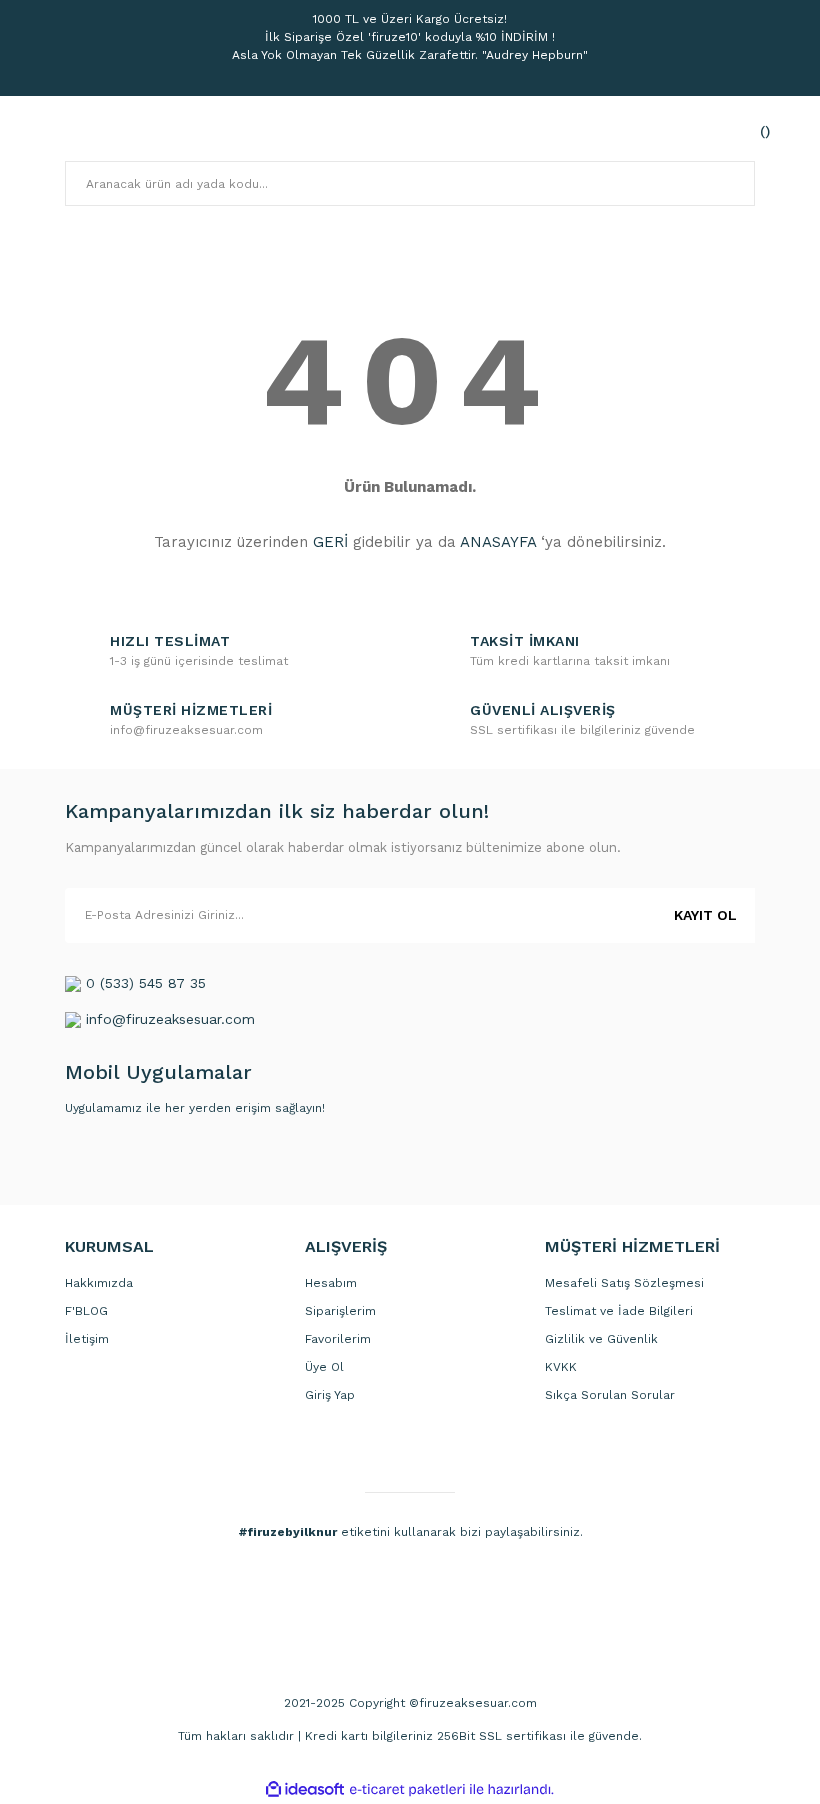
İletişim (87, 1339)
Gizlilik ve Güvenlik (601, 1339)
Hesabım (331, 1283)
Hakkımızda (99, 1283)
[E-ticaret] (407, 1789)
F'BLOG (86, 1311)
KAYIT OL (705, 915)
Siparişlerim (340, 1311)
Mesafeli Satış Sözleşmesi (624, 1283)
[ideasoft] (305, 1789)
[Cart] (735, 131)
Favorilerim (338, 1339)
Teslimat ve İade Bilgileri (619, 1311)
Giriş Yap (330, 1395)
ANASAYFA (498, 542)
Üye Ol (324, 1367)
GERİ (330, 542)
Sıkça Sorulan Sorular (610, 1395)
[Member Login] (695, 131)
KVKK (561, 1367)
